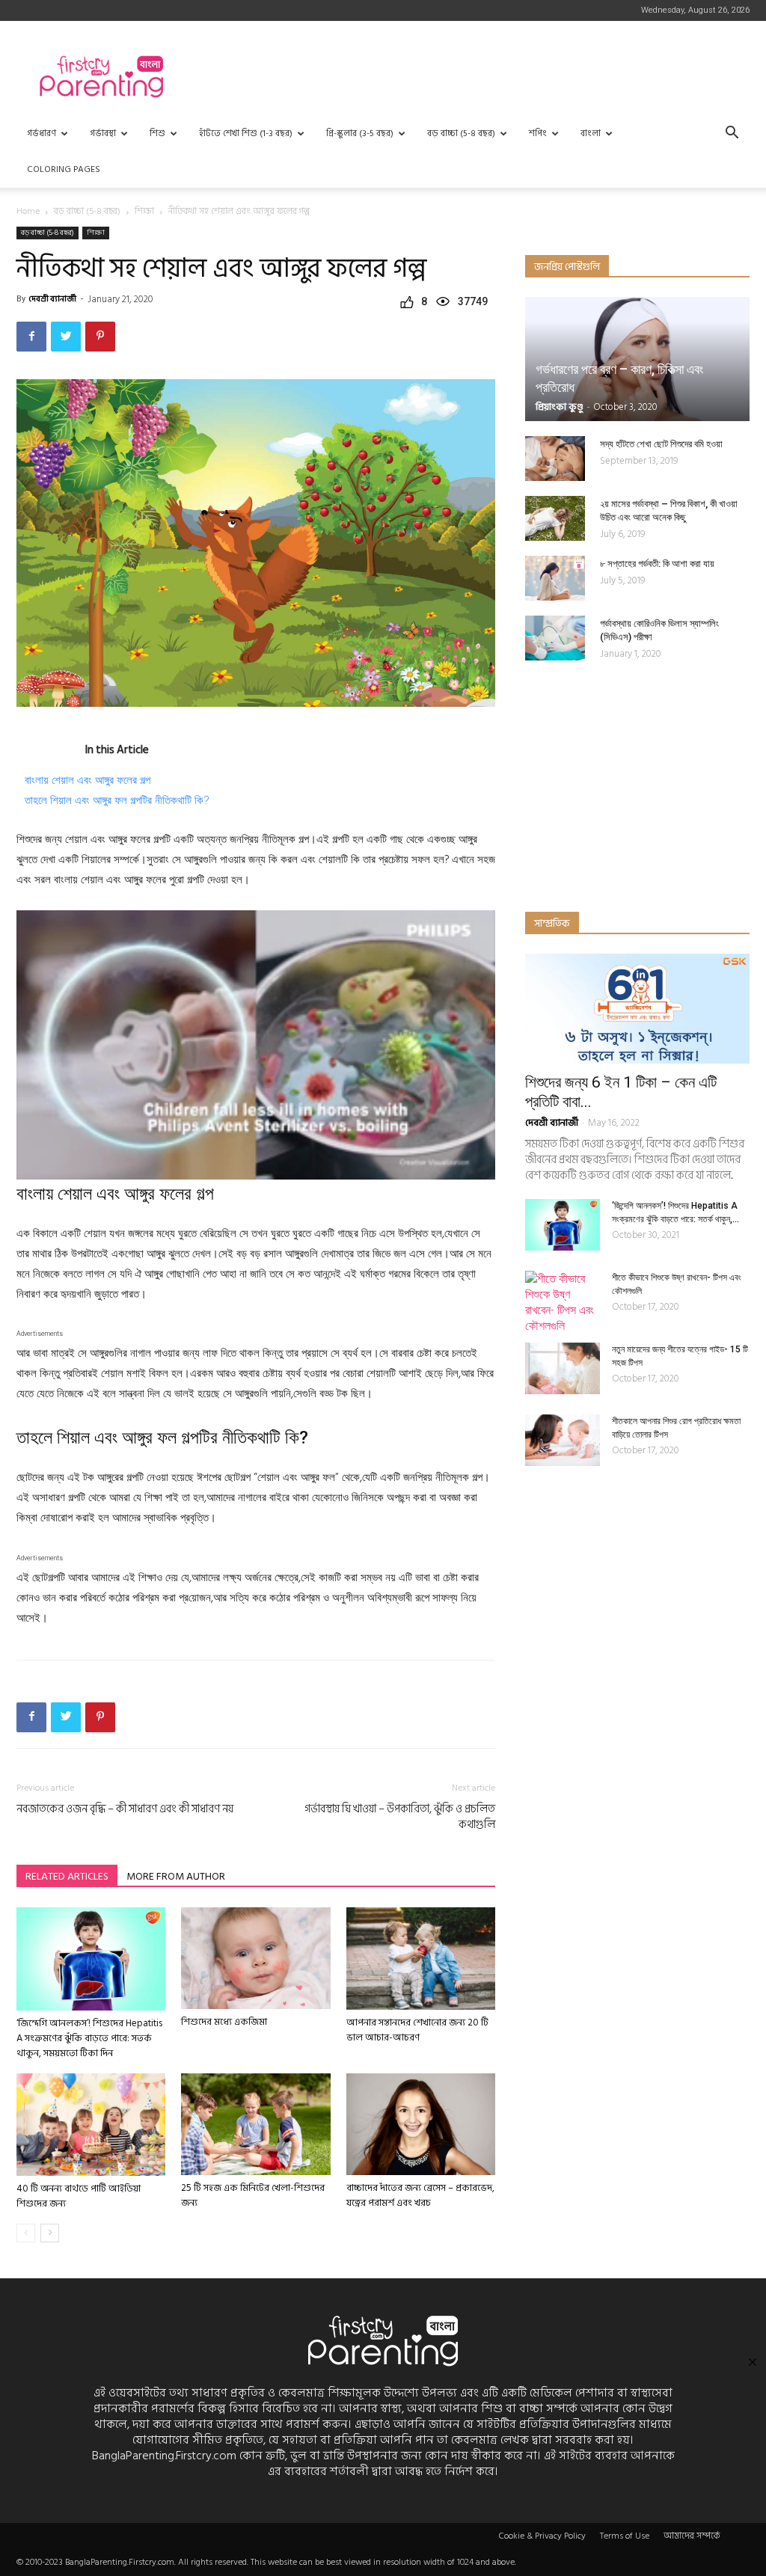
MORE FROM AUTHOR (176, 1876)
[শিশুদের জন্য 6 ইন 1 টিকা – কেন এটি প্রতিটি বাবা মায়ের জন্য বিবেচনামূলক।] (637, 1009)
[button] (732, 134)
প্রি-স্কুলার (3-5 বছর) (360, 134)
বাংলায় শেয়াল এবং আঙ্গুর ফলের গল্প (88, 780)
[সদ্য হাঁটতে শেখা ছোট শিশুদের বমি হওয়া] (555, 459)
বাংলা (591, 134)
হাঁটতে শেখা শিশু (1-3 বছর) (246, 134)
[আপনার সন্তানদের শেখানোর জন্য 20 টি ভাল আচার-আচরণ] (421, 1959)
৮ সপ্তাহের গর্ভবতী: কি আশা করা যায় (657, 564)
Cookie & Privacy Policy (542, 2536)
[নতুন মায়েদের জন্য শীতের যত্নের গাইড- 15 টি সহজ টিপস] (563, 1368)
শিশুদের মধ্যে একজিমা (224, 2022)
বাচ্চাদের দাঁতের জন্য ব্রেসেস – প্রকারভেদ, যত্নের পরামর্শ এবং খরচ (420, 2195)
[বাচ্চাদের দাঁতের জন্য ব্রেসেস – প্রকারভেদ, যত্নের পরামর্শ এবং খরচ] (421, 2124)
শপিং (538, 134)
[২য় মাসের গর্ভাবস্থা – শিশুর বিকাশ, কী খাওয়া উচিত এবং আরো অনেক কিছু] (555, 518)
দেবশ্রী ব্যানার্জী (52, 299)
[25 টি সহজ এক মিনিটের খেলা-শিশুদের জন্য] (255, 2124)
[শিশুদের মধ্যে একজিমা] (255, 1958)
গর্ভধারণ (42, 134)
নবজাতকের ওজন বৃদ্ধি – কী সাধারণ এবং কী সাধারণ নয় (125, 1809)
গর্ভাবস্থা (103, 134)
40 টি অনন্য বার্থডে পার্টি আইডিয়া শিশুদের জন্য (79, 2196)
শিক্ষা (144, 211)
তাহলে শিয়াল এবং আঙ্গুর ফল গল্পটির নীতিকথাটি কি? (117, 800)
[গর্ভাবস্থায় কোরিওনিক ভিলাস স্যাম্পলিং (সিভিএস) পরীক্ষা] (555, 638)
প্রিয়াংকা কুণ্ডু (560, 407)
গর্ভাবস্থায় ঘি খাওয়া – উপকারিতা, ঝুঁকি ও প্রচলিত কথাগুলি (400, 1817)
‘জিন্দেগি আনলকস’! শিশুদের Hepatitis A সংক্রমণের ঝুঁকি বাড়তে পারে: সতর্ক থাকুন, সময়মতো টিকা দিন (89, 2038)
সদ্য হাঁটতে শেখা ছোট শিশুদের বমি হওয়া (661, 444)
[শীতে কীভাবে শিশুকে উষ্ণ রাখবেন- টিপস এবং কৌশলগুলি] (563, 1302)
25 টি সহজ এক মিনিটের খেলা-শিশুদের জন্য (253, 2195)
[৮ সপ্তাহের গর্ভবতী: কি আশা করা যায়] (555, 578)
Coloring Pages (64, 169)
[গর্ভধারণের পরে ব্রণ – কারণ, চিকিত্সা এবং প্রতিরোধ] (637, 359)
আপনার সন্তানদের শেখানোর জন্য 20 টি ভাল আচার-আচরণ (417, 2030)
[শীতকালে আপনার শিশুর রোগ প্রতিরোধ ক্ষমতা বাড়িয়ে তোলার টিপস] (563, 1440)
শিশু (157, 134)
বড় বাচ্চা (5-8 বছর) (461, 134)
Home (28, 211)
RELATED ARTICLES (67, 1876)
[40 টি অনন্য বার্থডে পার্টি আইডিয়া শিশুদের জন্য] (91, 2125)
